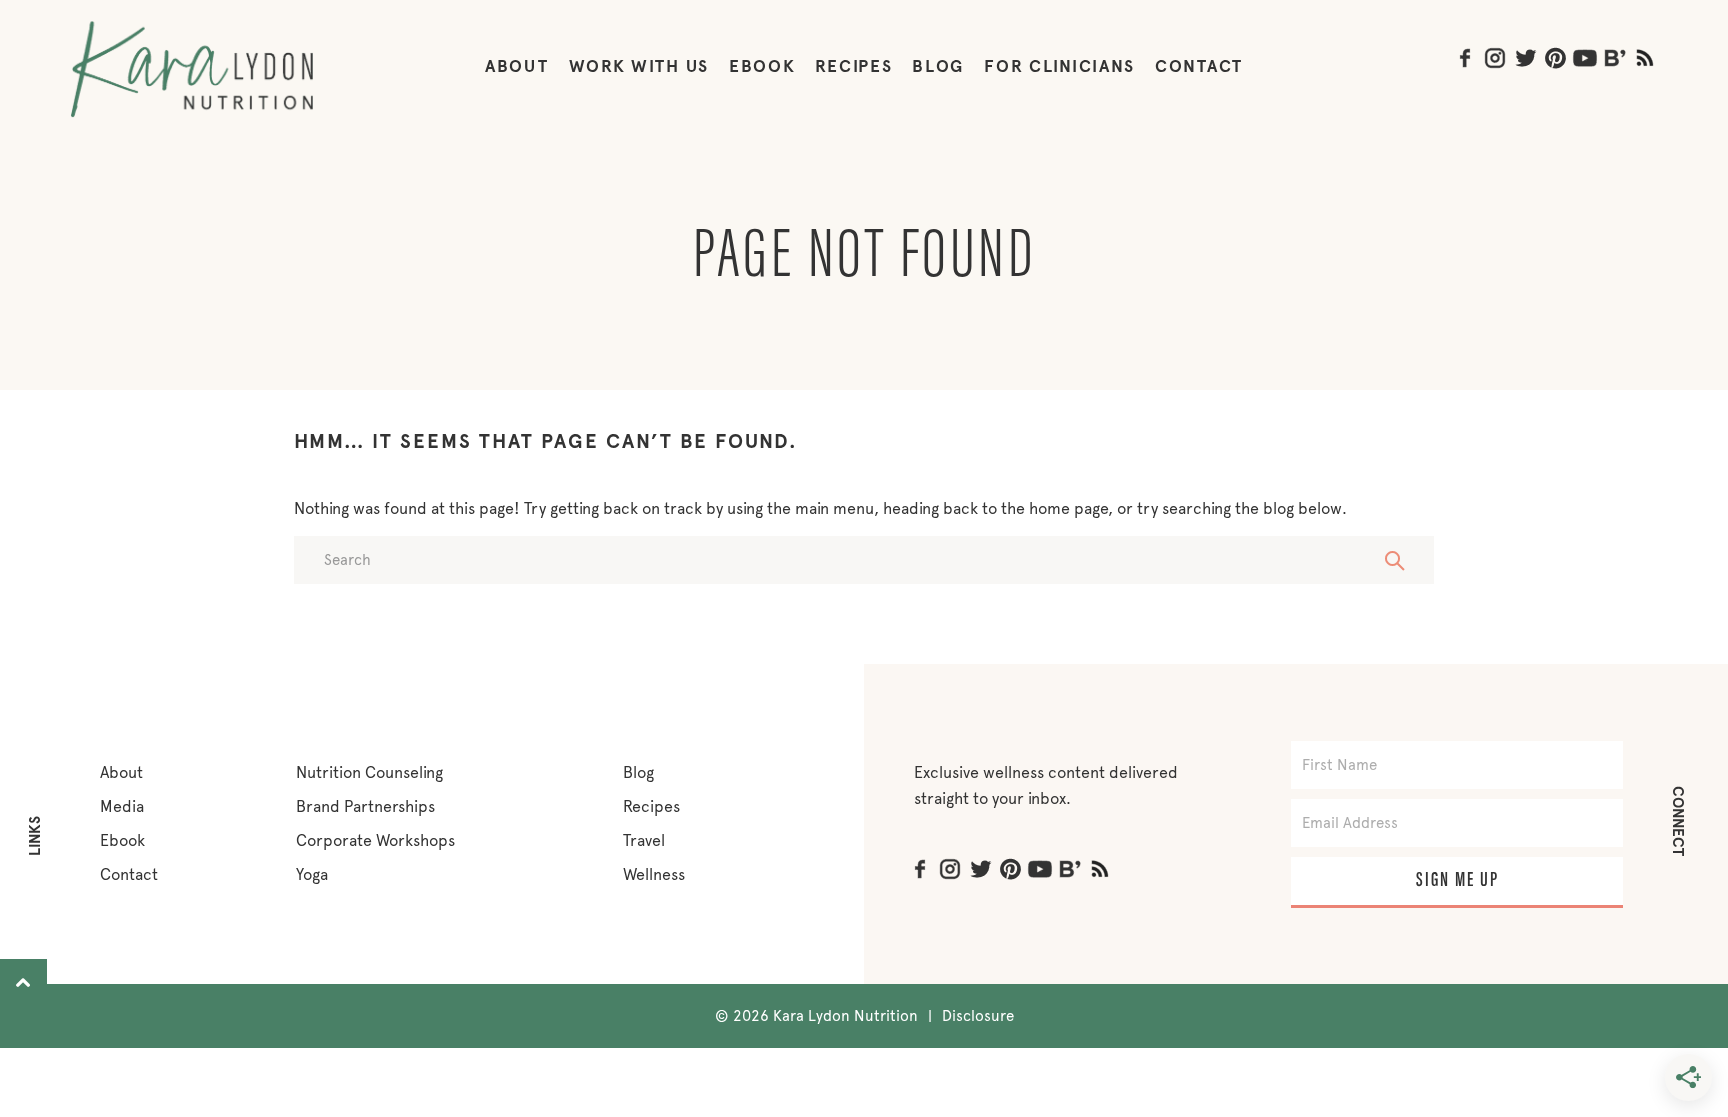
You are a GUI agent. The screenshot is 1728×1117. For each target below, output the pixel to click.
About (517, 66)
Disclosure (978, 1016)
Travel (644, 840)
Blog (938, 66)
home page (1068, 508)
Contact (1199, 66)
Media (122, 806)
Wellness (654, 874)
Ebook (122, 840)
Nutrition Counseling (369, 772)
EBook (762, 66)
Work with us (639, 66)
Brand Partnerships (365, 806)
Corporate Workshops (375, 840)
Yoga (312, 874)
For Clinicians (1059, 66)
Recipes (853, 66)
